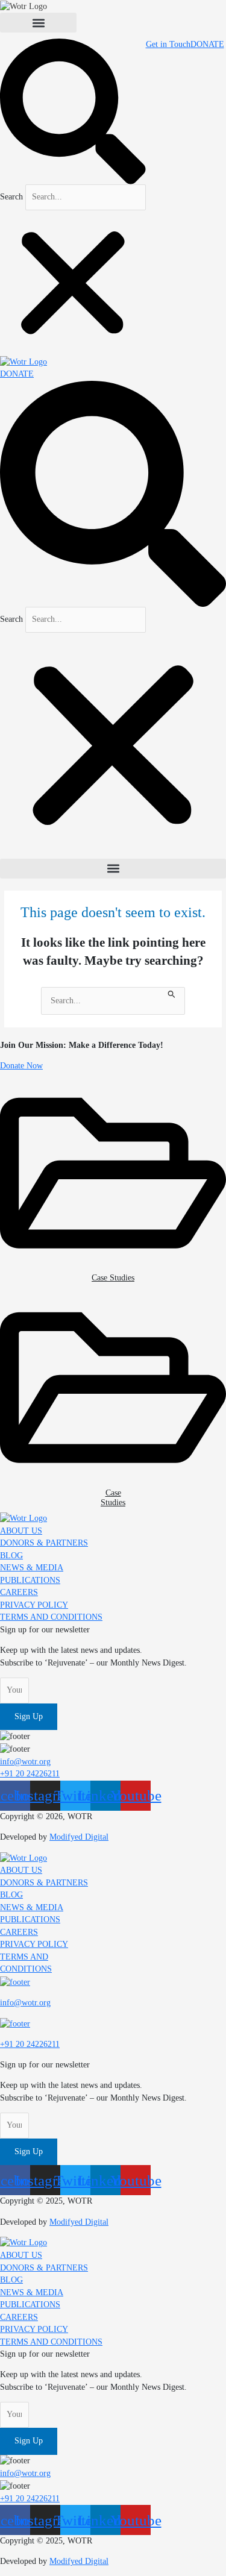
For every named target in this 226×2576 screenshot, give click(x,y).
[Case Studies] (113, 1172)
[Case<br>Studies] (113, 1387)
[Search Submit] (172, 993)
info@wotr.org (25, 2003)
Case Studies (113, 1278)
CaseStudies (113, 1498)
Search (11, 197)
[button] (38, 23)
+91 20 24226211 (30, 2044)
